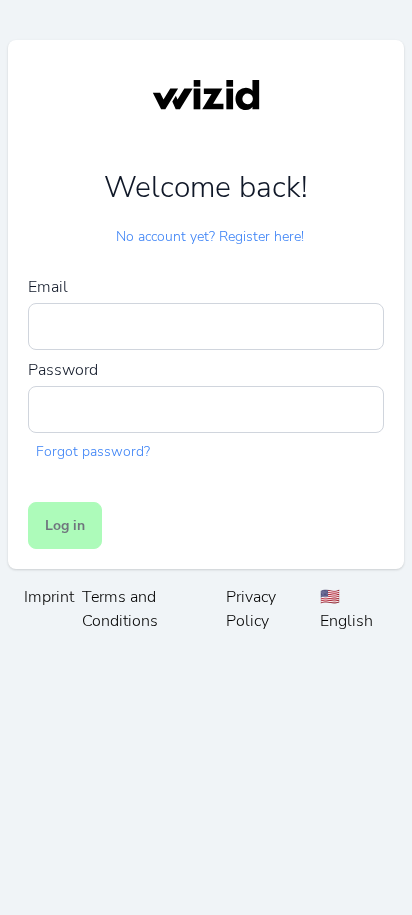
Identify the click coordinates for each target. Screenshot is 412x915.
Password (63, 370)
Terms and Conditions (120, 609)
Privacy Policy (251, 609)
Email (48, 287)
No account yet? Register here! (210, 236)
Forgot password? (93, 451)
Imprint (49, 597)
